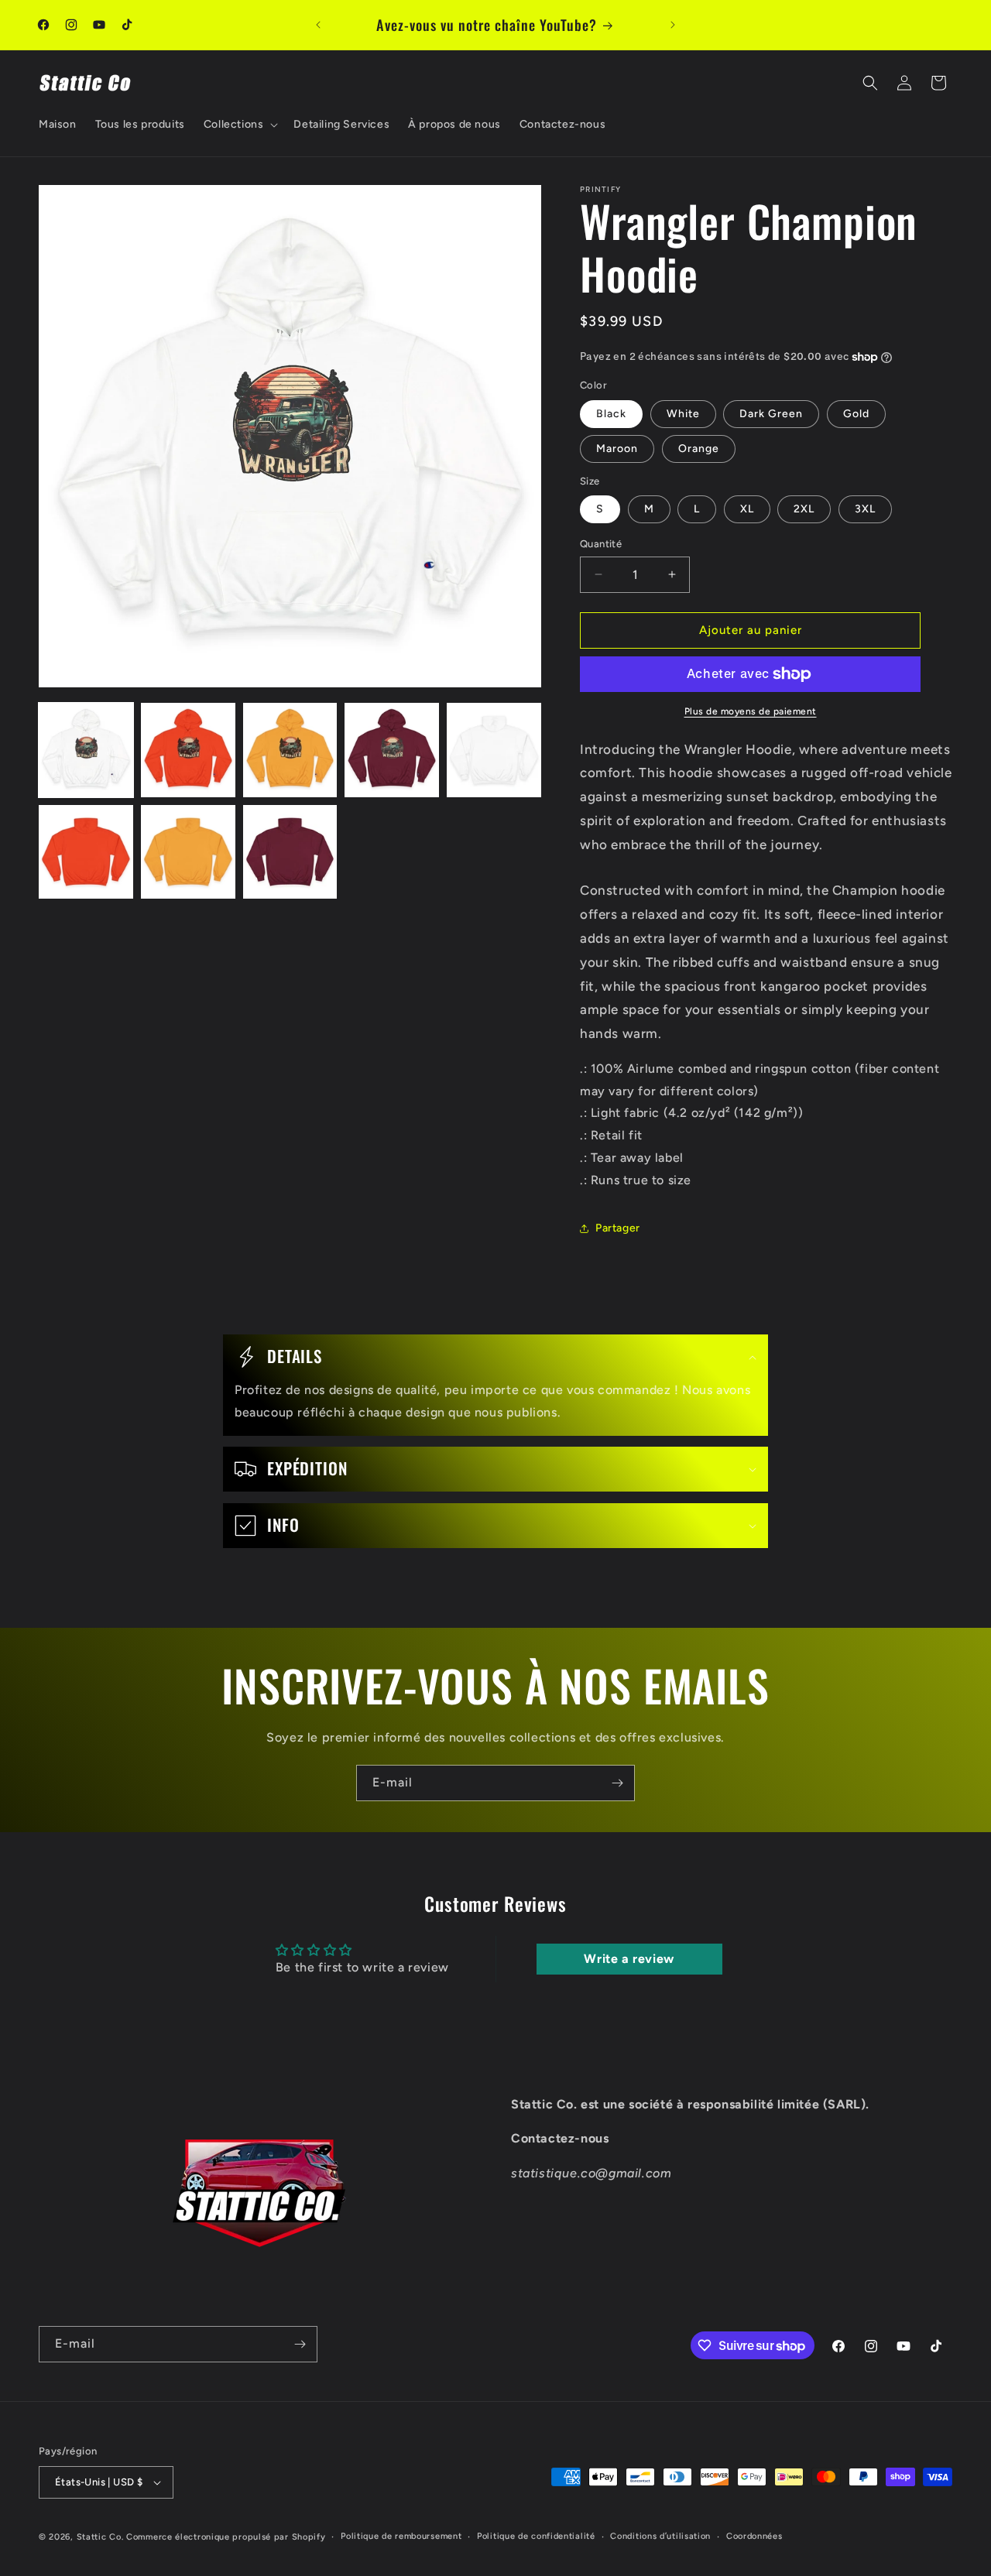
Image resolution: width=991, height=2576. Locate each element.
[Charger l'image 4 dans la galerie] (392, 750)
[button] (240, 125)
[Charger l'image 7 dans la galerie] (188, 852)
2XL (804, 509)
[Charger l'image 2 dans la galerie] (188, 750)
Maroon (617, 449)
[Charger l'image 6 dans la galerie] (86, 852)
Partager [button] (618, 1228)
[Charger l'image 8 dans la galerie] (290, 852)
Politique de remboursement (401, 2536)
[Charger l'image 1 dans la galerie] (86, 750)
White (683, 414)
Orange (699, 449)
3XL (865, 509)
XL (747, 509)
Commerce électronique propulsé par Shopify (226, 2537)
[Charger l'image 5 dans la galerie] (494, 750)
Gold (856, 414)
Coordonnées (754, 2536)
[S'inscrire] (617, 1783)
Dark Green (771, 414)
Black (611, 414)
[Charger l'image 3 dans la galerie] (290, 750)
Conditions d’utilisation (660, 2536)
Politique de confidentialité (536, 2536)
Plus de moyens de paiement (751, 711)
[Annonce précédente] (318, 25)
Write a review (629, 1959)
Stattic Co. (100, 2537)
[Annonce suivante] (673, 25)
